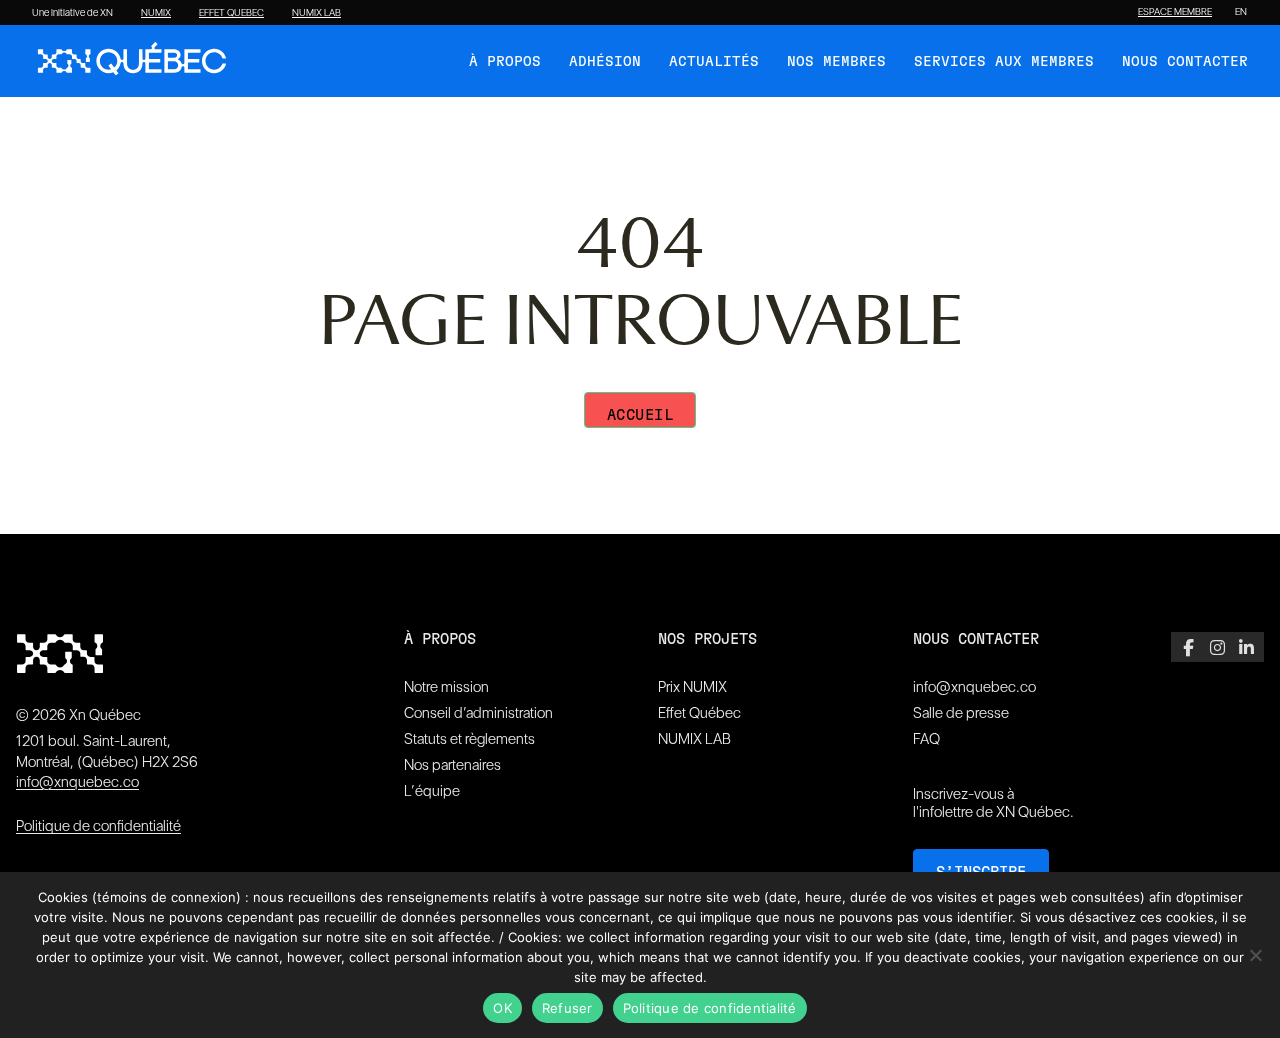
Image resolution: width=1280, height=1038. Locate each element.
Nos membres (836, 62)
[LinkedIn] (1246, 647)
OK (502, 1008)
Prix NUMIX (692, 687)
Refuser (567, 1008)
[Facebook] (1188, 647)
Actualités (714, 62)
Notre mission (446, 687)
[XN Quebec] (132, 61)
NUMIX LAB (316, 13)
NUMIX (156, 13)
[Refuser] (1255, 955)
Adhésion (605, 62)
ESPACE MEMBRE (1175, 12)
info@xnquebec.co (77, 782)
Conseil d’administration (478, 713)
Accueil (640, 415)
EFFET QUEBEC (231, 13)
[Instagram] (1217, 647)
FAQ (926, 739)
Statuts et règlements (469, 739)
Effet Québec (699, 713)
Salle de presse (961, 713)
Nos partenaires (452, 765)
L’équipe (432, 791)
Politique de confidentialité (98, 826)
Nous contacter (1185, 62)
